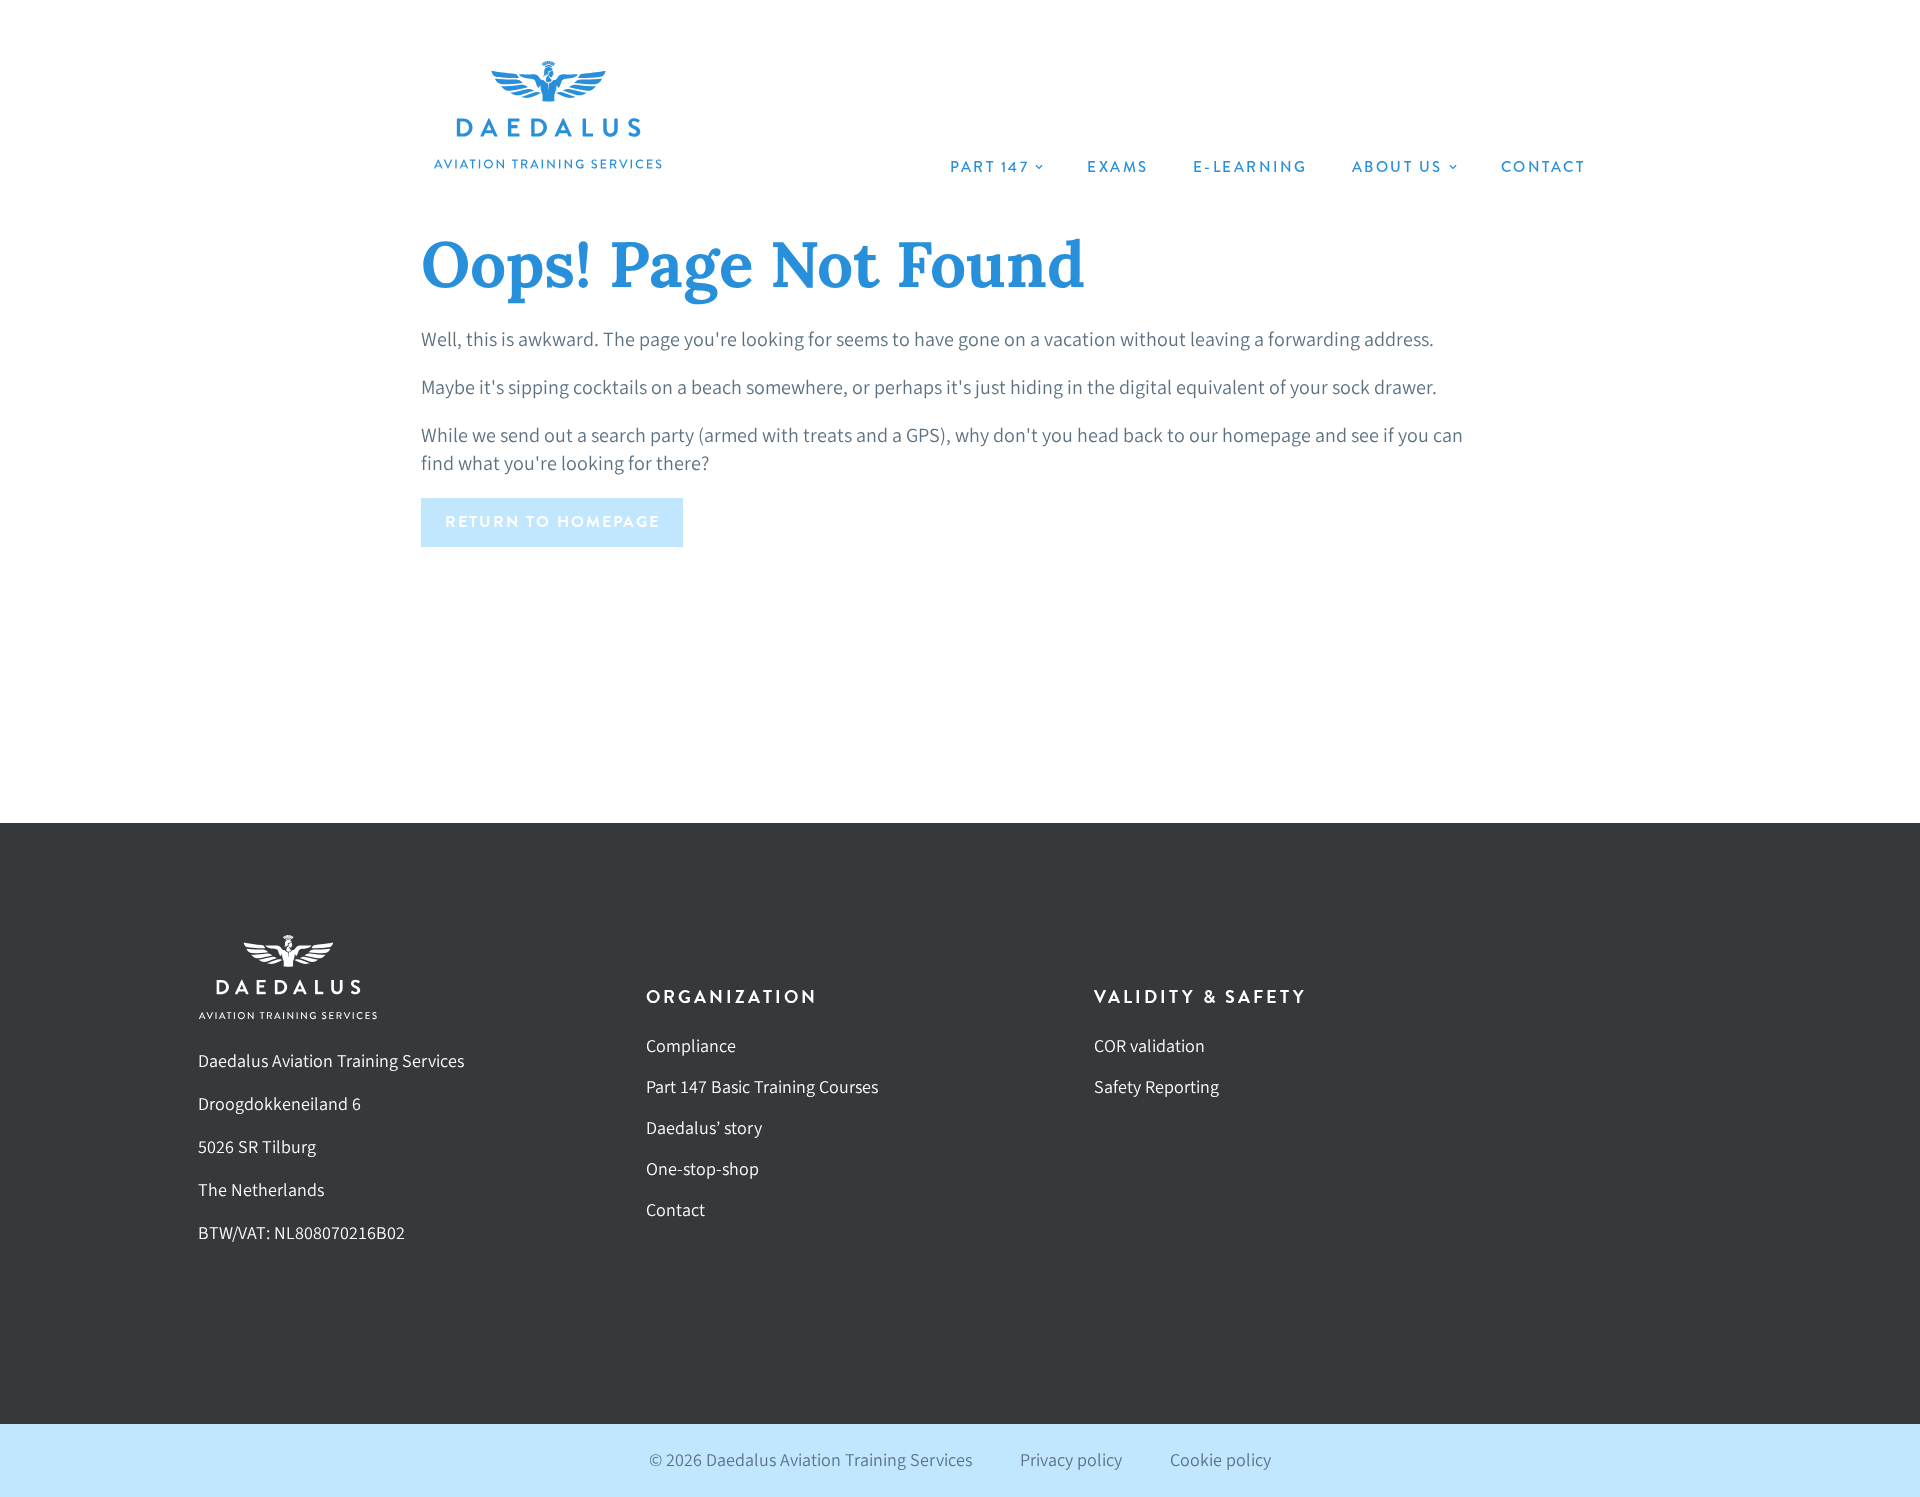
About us (1397, 167)
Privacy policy (1071, 1460)
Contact (1543, 167)
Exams (1118, 167)
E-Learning (1250, 167)
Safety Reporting (1156, 1087)
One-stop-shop (702, 1169)
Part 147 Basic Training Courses (762, 1087)
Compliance (691, 1046)
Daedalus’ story (704, 1128)
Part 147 (989, 167)
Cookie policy (1220, 1460)
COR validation (1149, 1046)
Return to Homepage (552, 522)
